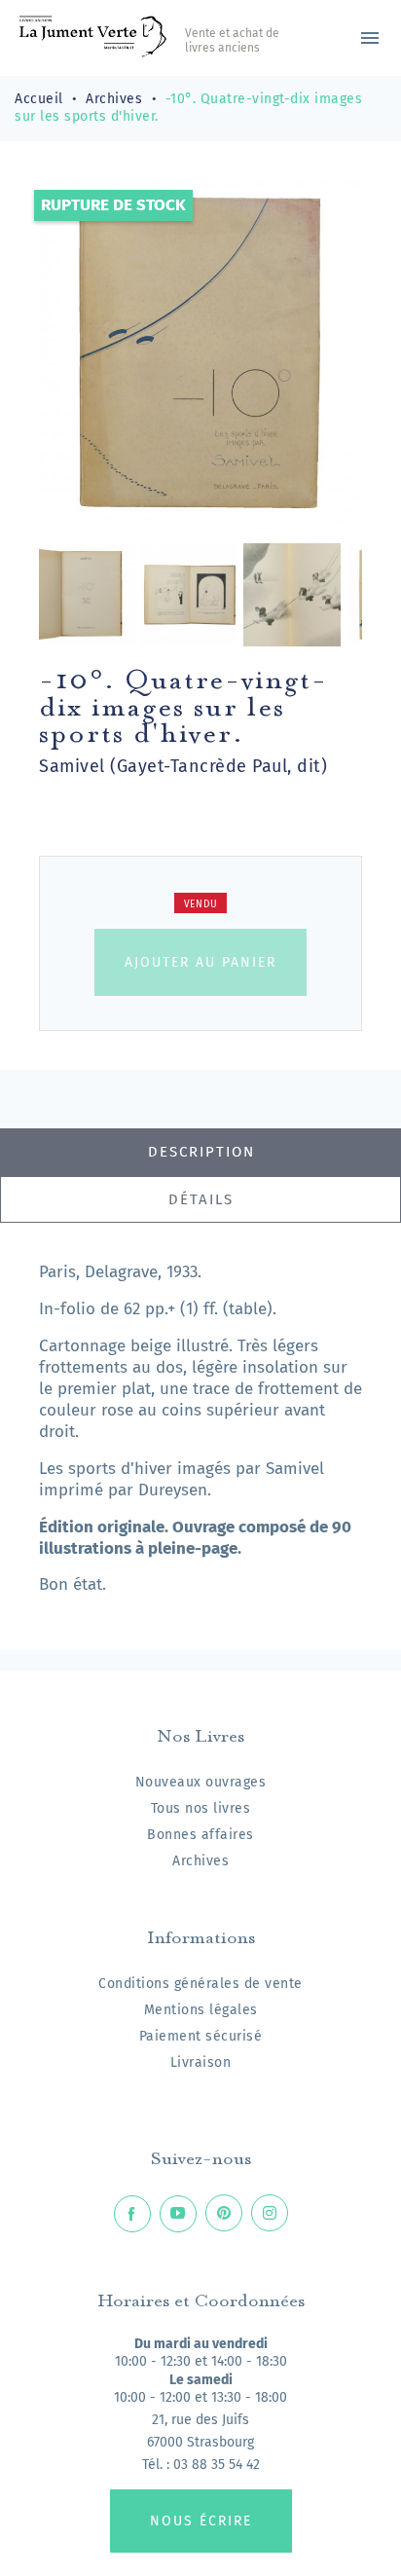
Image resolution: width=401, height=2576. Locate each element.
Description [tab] (201, 1152)
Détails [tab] (201, 1199)
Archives (200, 1861)
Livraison (201, 2062)
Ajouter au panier (200, 962)
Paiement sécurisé (201, 2036)
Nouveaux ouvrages (201, 1782)
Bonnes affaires (200, 1835)
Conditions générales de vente (200, 1984)
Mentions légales (201, 2010)
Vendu (201, 904)
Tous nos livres (201, 1808)
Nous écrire (201, 2521)
